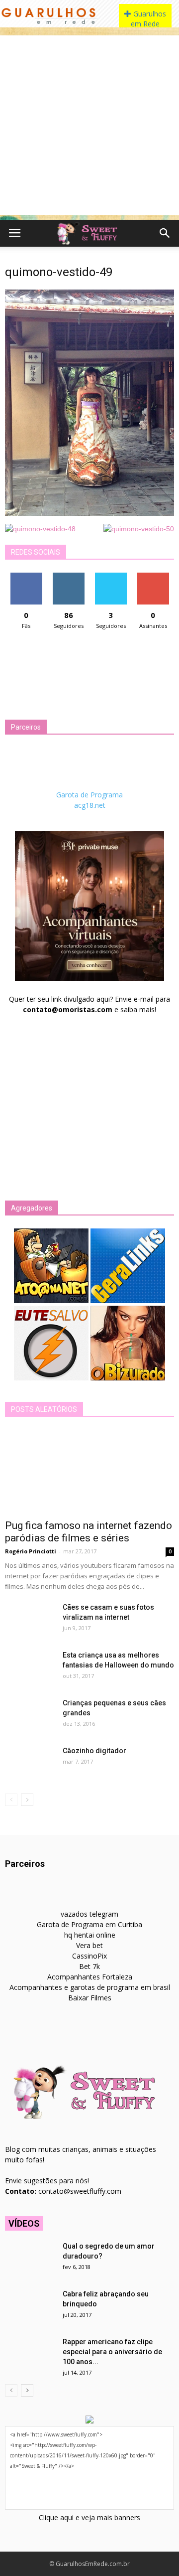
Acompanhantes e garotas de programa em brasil (90, 1987)
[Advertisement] (89, 125)
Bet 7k (89, 1966)
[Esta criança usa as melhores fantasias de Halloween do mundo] (30, 1667)
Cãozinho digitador (94, 1751)
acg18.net (90, 805)
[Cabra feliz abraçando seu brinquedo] (30, 2306)
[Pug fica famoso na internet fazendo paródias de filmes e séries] (89, 1472)
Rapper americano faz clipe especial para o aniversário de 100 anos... (112, 2352)
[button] (165, 233)
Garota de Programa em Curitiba (89, 1924)
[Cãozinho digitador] (30, 1763)
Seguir (68, 576)
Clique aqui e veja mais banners (89, 2517)
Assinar (153, 576)
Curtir (26, 576)
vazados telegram (89, 1914)
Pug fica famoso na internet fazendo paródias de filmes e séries (89, 1532)
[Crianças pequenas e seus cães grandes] (30, 1715)
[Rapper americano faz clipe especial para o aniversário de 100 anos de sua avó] (30, 2354)
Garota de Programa (89, 795)
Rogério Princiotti (31, 1551)
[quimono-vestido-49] (89, 513)
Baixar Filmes (90, 1998)
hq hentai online (90, 1935)
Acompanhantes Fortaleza (90, 1977)
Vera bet (89, 1945)
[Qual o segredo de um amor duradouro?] (30, 2259)
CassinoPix (89, 1956)
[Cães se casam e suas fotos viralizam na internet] (30, 1620)
